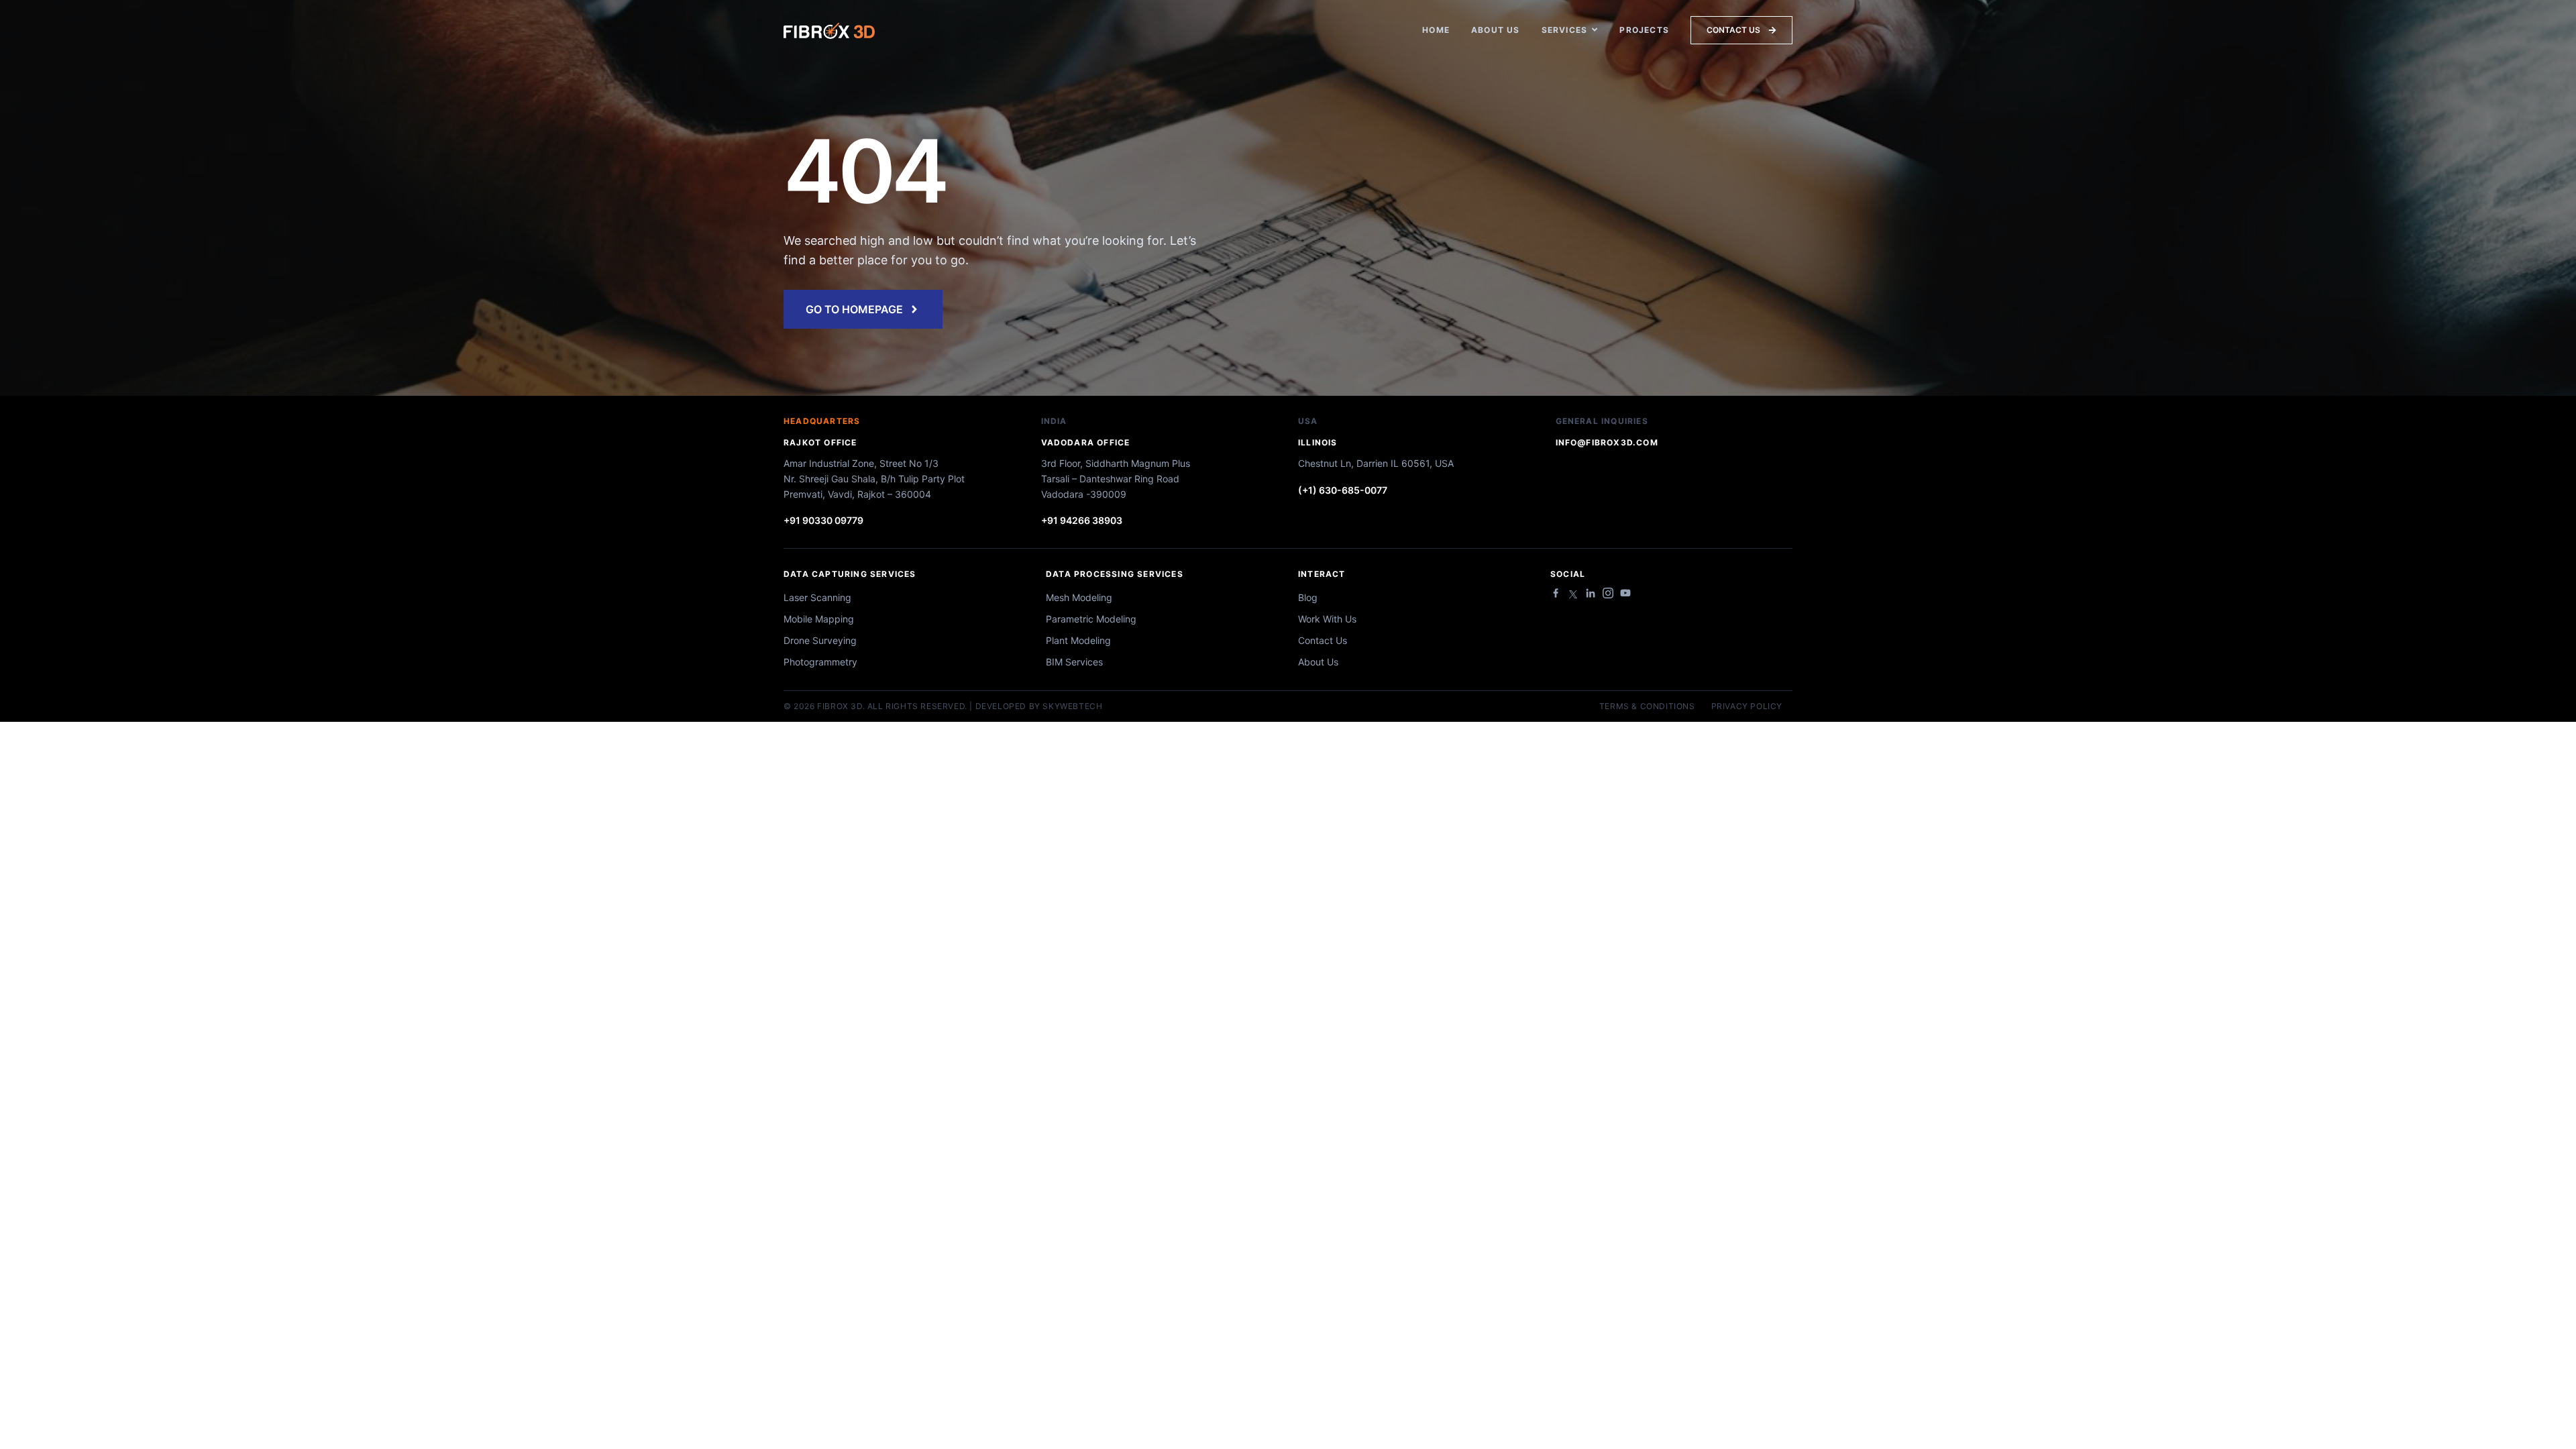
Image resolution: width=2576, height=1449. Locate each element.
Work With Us (1327, 619)
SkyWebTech (1072, 706)
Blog (1308, 597)
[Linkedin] (1591, 593)
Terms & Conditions (1647, 706)
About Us (1318, 662)
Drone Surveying (820, 640)
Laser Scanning (817, 597)
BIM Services (1074, 662)
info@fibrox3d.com (1607, 442)
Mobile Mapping (819, 619)
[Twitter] (1573, 594)
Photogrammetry (820, 662)
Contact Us (1323, 640)
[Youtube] (1625, 593)
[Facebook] (1556, 593)
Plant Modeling (1078, 640)
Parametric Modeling (1091, 619)
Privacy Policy (1747, 706)
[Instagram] (1608, 593)
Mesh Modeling (1079, 597)
